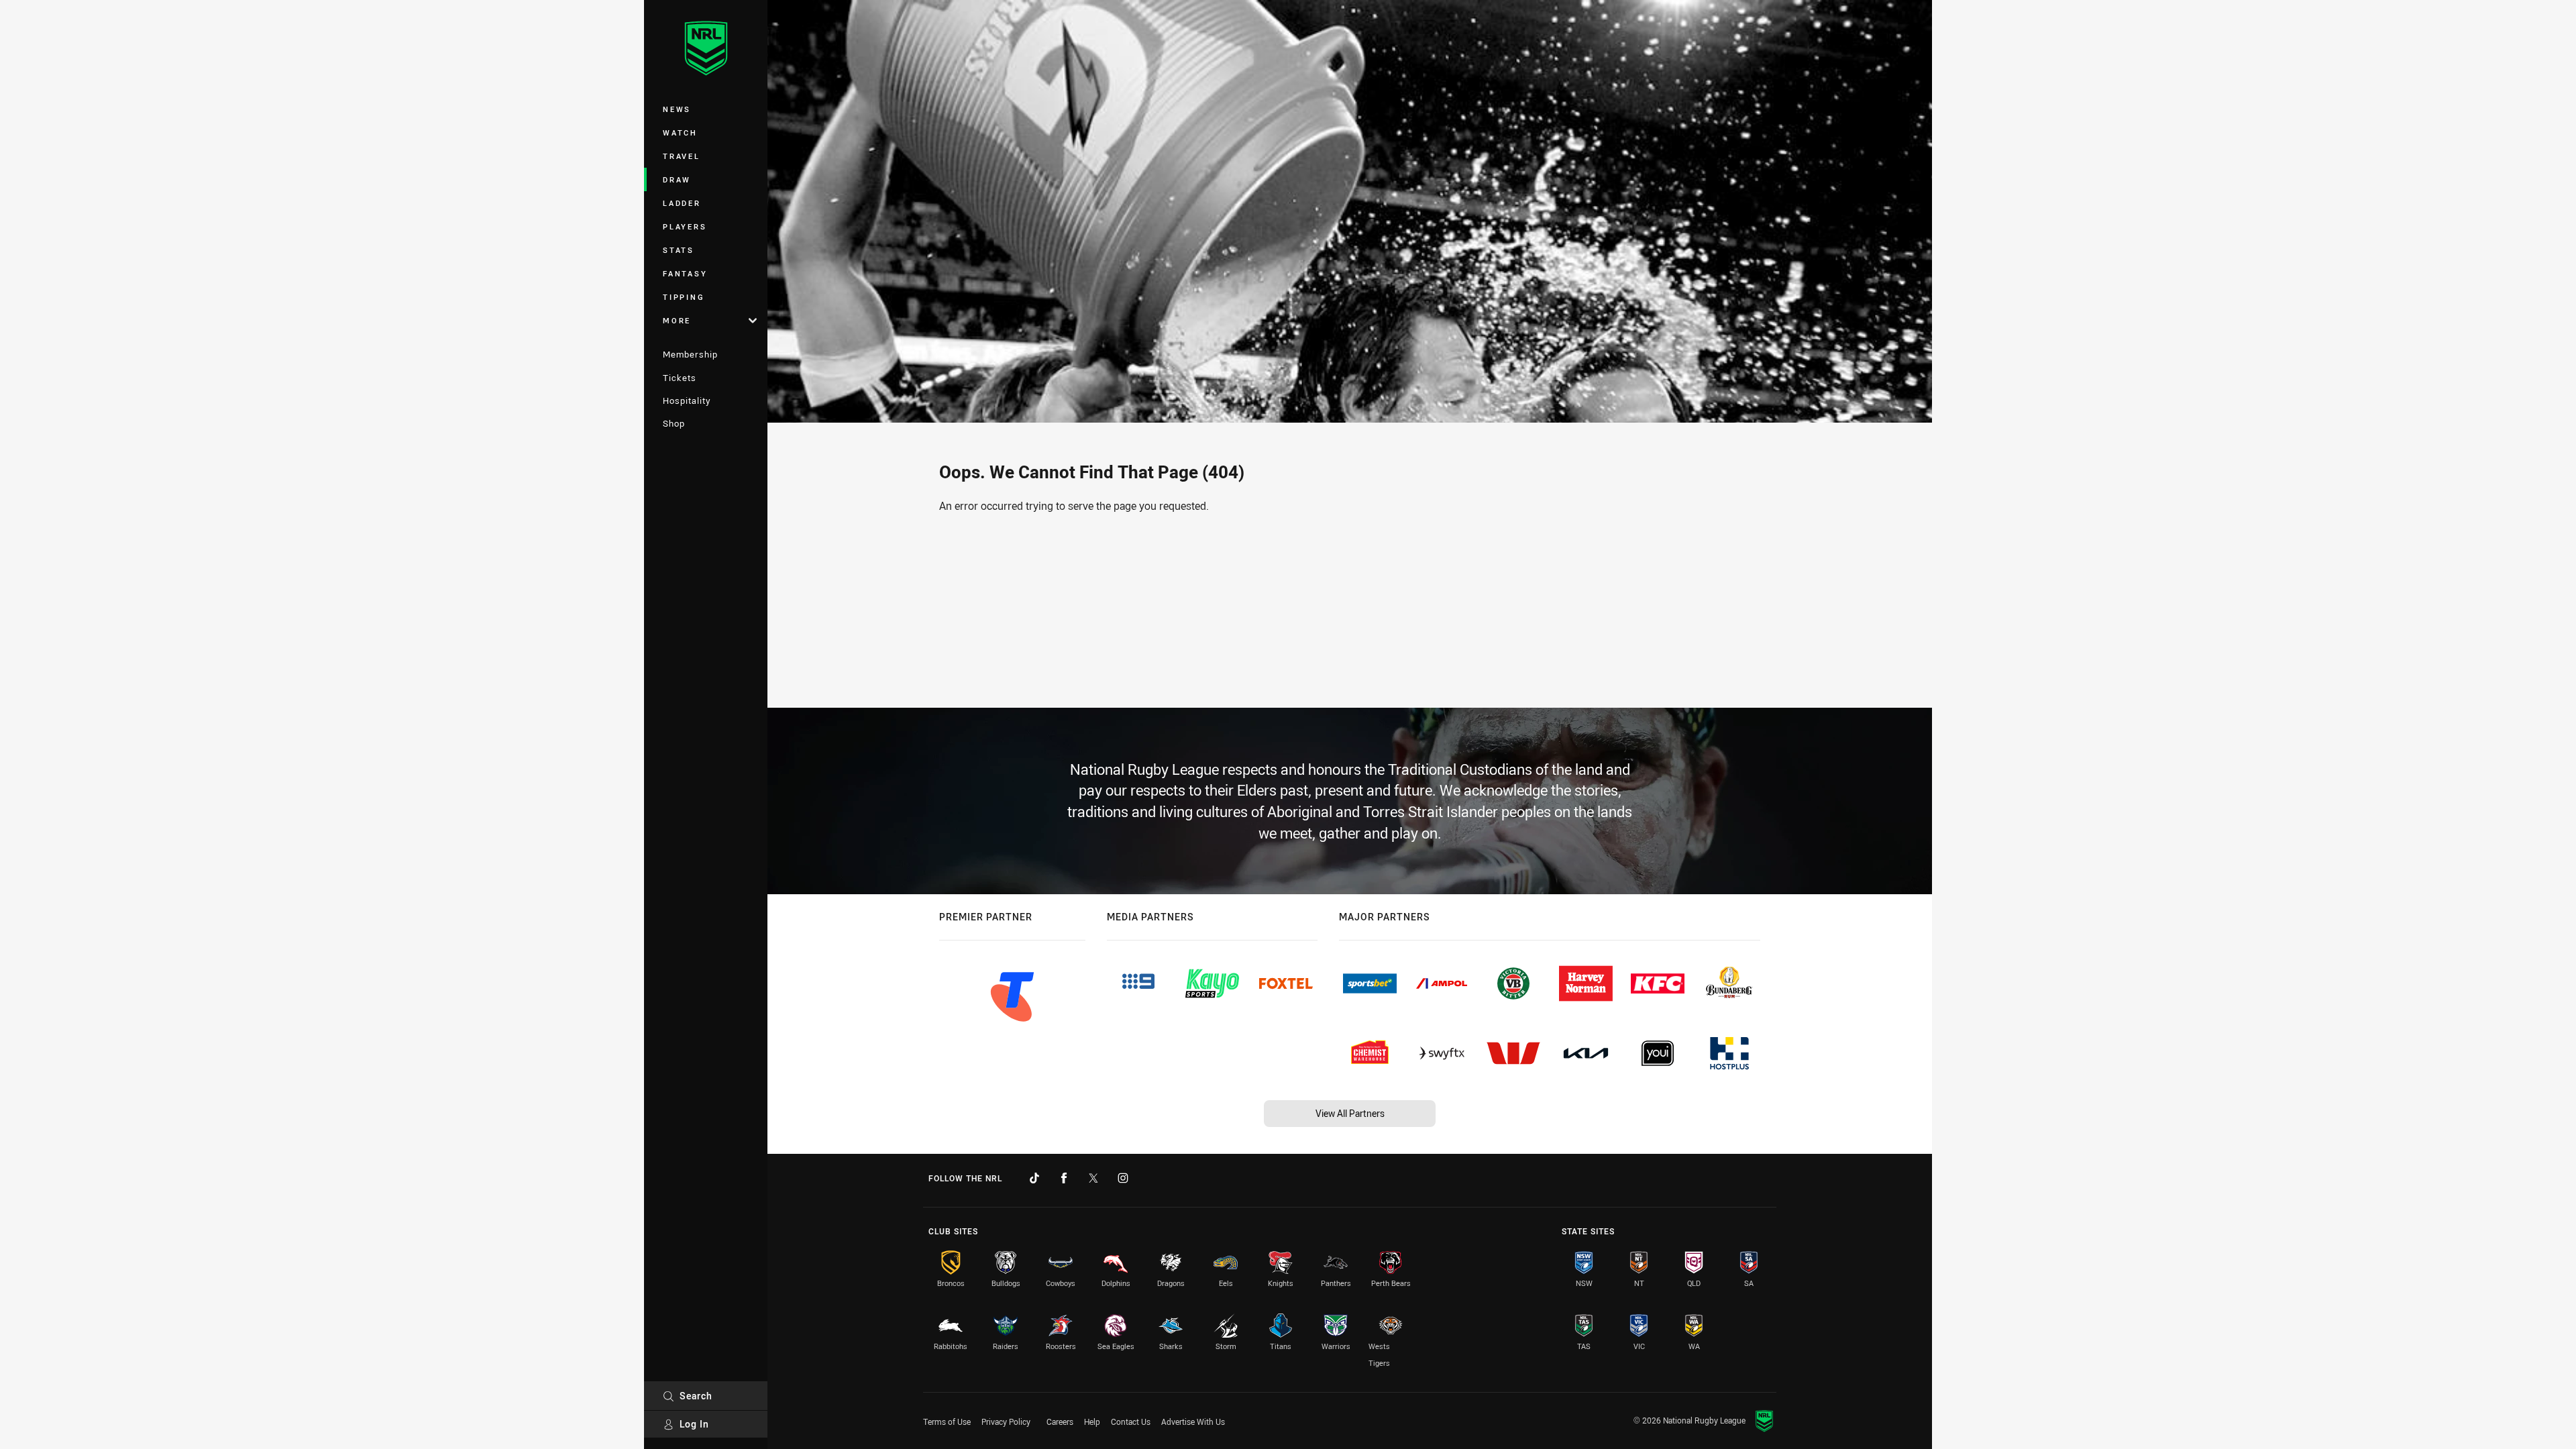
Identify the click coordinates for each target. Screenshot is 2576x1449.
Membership (690, 354)
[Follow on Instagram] (1123, 1178)
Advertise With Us (1193, 1421)
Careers (1060, 1421)
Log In (694, 1424)
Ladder (682, 203)
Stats (679, 250)
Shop (674, 423)
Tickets (680, 378)
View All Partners (1350, 1113)
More (677, 320)
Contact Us (1131, 1421)
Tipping (684, 297)
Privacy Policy (1006, 1421)
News (677, 109)
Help (1092, 1421)
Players (685, 226)
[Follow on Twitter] (1093, 1178)
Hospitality (687, 400)
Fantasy (685, 273)
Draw (677, 179)
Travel (682, 156)
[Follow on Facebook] (1064, 1178)
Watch (680, 132)
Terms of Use (947, 1421)
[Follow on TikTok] (1034, 1178)
